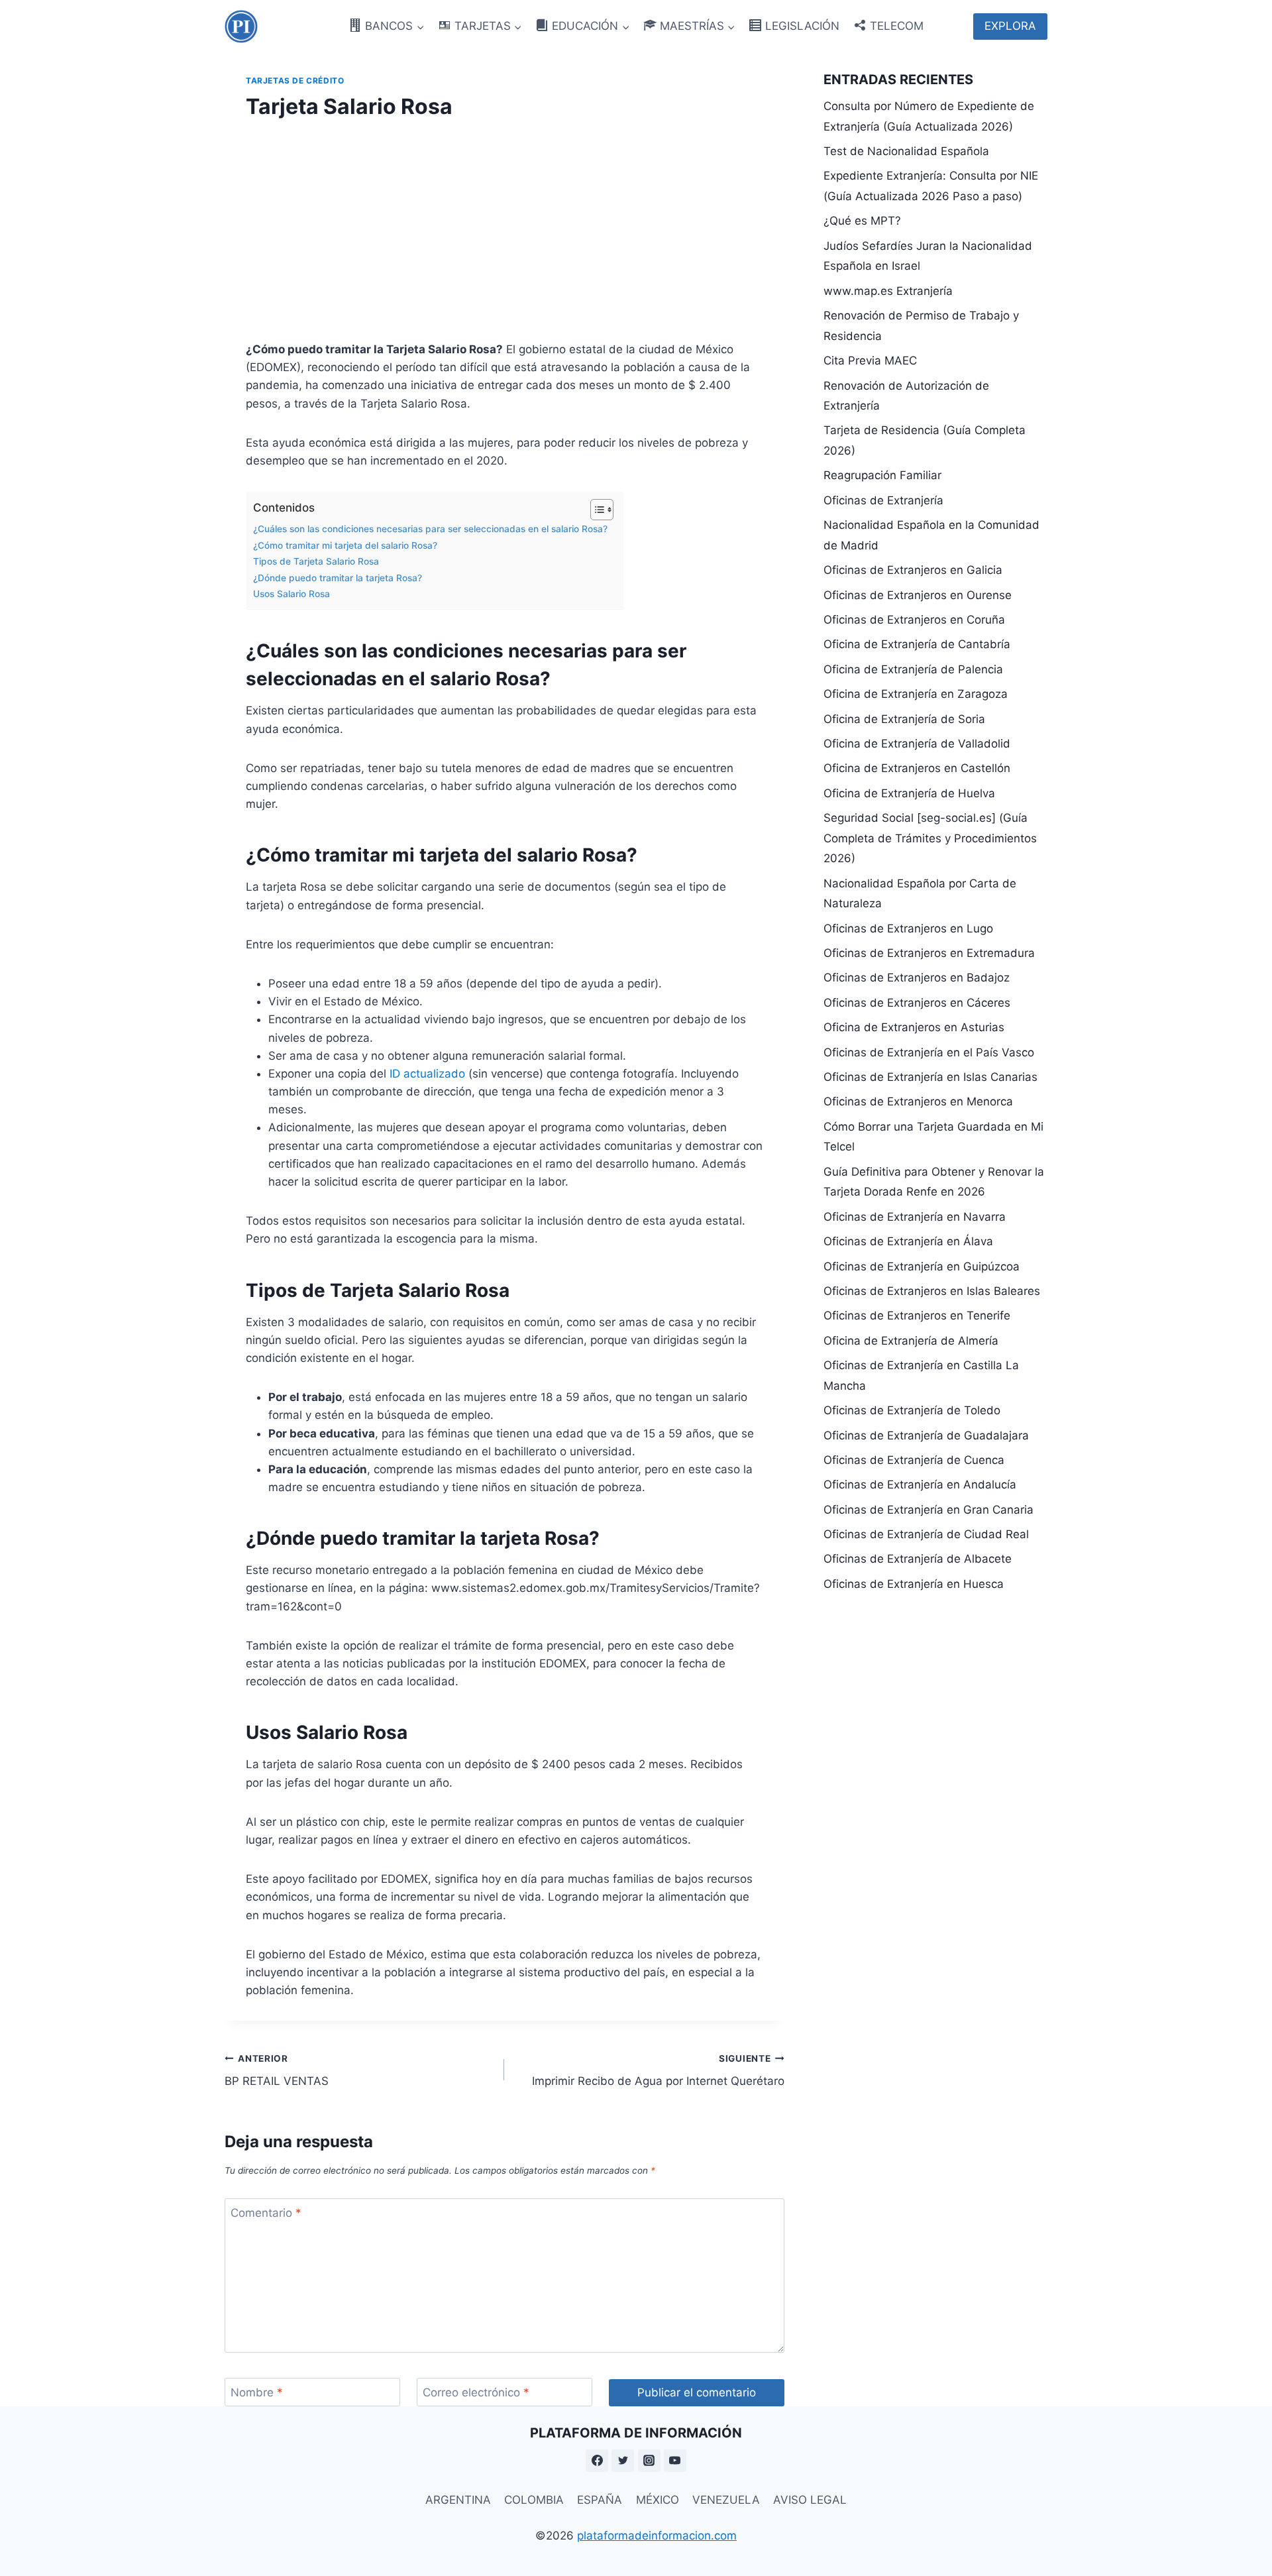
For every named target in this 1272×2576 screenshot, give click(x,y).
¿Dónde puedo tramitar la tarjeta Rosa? (338, 578)
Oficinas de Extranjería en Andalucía (920, 1484)
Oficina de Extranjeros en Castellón (917, 768)
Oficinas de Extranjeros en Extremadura (929, 953)
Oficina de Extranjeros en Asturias (914, 1027)
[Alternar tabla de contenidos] (595, 510)
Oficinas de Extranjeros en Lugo (908, 928)
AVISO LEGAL (810, 2500)
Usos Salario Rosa (291, 594)
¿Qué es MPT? (862, 221)
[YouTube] (675, 2461)
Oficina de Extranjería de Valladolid (917, 744)
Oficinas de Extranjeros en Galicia (913, 570)
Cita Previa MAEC (870, 361)
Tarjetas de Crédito (295, 81)
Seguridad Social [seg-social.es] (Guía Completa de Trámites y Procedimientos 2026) (930, 838)
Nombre (257, 2392)
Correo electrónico (476, 2392)
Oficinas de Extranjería (883, 500)
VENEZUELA (726, 2500)
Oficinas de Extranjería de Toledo (912, 1410)
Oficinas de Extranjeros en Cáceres (917, 1003)
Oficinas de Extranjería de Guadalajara (926, 1435)
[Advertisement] (504, 227)
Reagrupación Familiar (882, 475)
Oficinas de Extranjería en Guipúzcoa (922, 1266)
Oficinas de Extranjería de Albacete (918, 1559)
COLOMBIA (534, 2500)
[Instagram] (649, 2461)
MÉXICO (658, 2500)
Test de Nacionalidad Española (906, 151)
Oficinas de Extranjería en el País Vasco (929, 1052)
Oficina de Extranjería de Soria (904, 719)
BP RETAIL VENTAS (277, 2071)
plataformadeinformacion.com (657, 2536)
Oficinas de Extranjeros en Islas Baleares (932, 1291)
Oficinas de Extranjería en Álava (908, 1241)
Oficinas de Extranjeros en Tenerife (917, 1316)
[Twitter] (623, 2461)
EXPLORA (1010, 26)
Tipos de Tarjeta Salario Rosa (316, 561)
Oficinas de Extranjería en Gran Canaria (928, 1510)
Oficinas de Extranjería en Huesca (914, 1584)
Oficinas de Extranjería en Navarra (915, 1217)
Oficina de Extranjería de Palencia (913, 669)
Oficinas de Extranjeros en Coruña (914, 620)
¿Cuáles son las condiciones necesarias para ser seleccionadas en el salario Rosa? (432, 529)
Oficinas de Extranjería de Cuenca (914, 1460)
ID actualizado (427, 1074)
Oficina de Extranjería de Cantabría (917, 644)
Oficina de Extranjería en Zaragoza (916, 694)
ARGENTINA (458, 2500)
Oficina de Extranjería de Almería (911, 1341)
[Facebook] (597, 2461)
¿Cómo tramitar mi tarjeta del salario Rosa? (345, 545)
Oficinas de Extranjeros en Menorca (918, 1101)
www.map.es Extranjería (888, 291)
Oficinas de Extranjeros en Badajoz (917, 978)
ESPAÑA (600, 2500)
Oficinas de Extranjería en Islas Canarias (930, 1077)
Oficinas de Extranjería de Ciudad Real (926, 1534)
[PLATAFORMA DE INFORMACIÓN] (241, 27)
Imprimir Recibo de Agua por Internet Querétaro (658, 2071)
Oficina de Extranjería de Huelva (909, 793)
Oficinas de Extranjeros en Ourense (918, 595)
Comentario (266, 2213)
